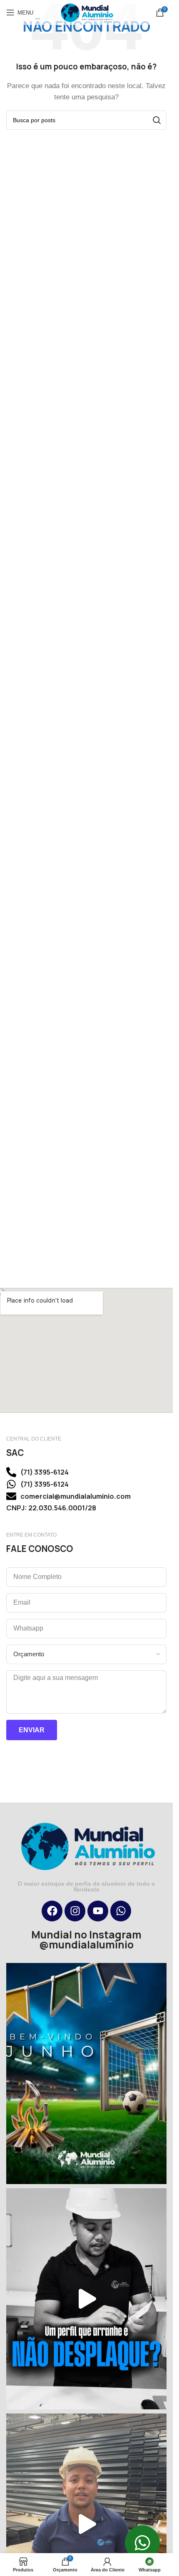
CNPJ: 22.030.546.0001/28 (51, 1508)
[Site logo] (86, 12)
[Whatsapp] (121, 1911)
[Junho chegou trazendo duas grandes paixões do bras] (86, 2074)
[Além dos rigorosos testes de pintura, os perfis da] (86, 2299)
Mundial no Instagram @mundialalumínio (86, 1940)
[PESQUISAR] (157, 120)
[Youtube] (98, 1911)
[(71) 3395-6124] (11, 1472)
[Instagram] (75, 1911)
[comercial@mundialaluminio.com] (11, 1496)
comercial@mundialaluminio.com (76, 1496)
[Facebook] (52, 1911)
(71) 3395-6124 (45, 1472)
